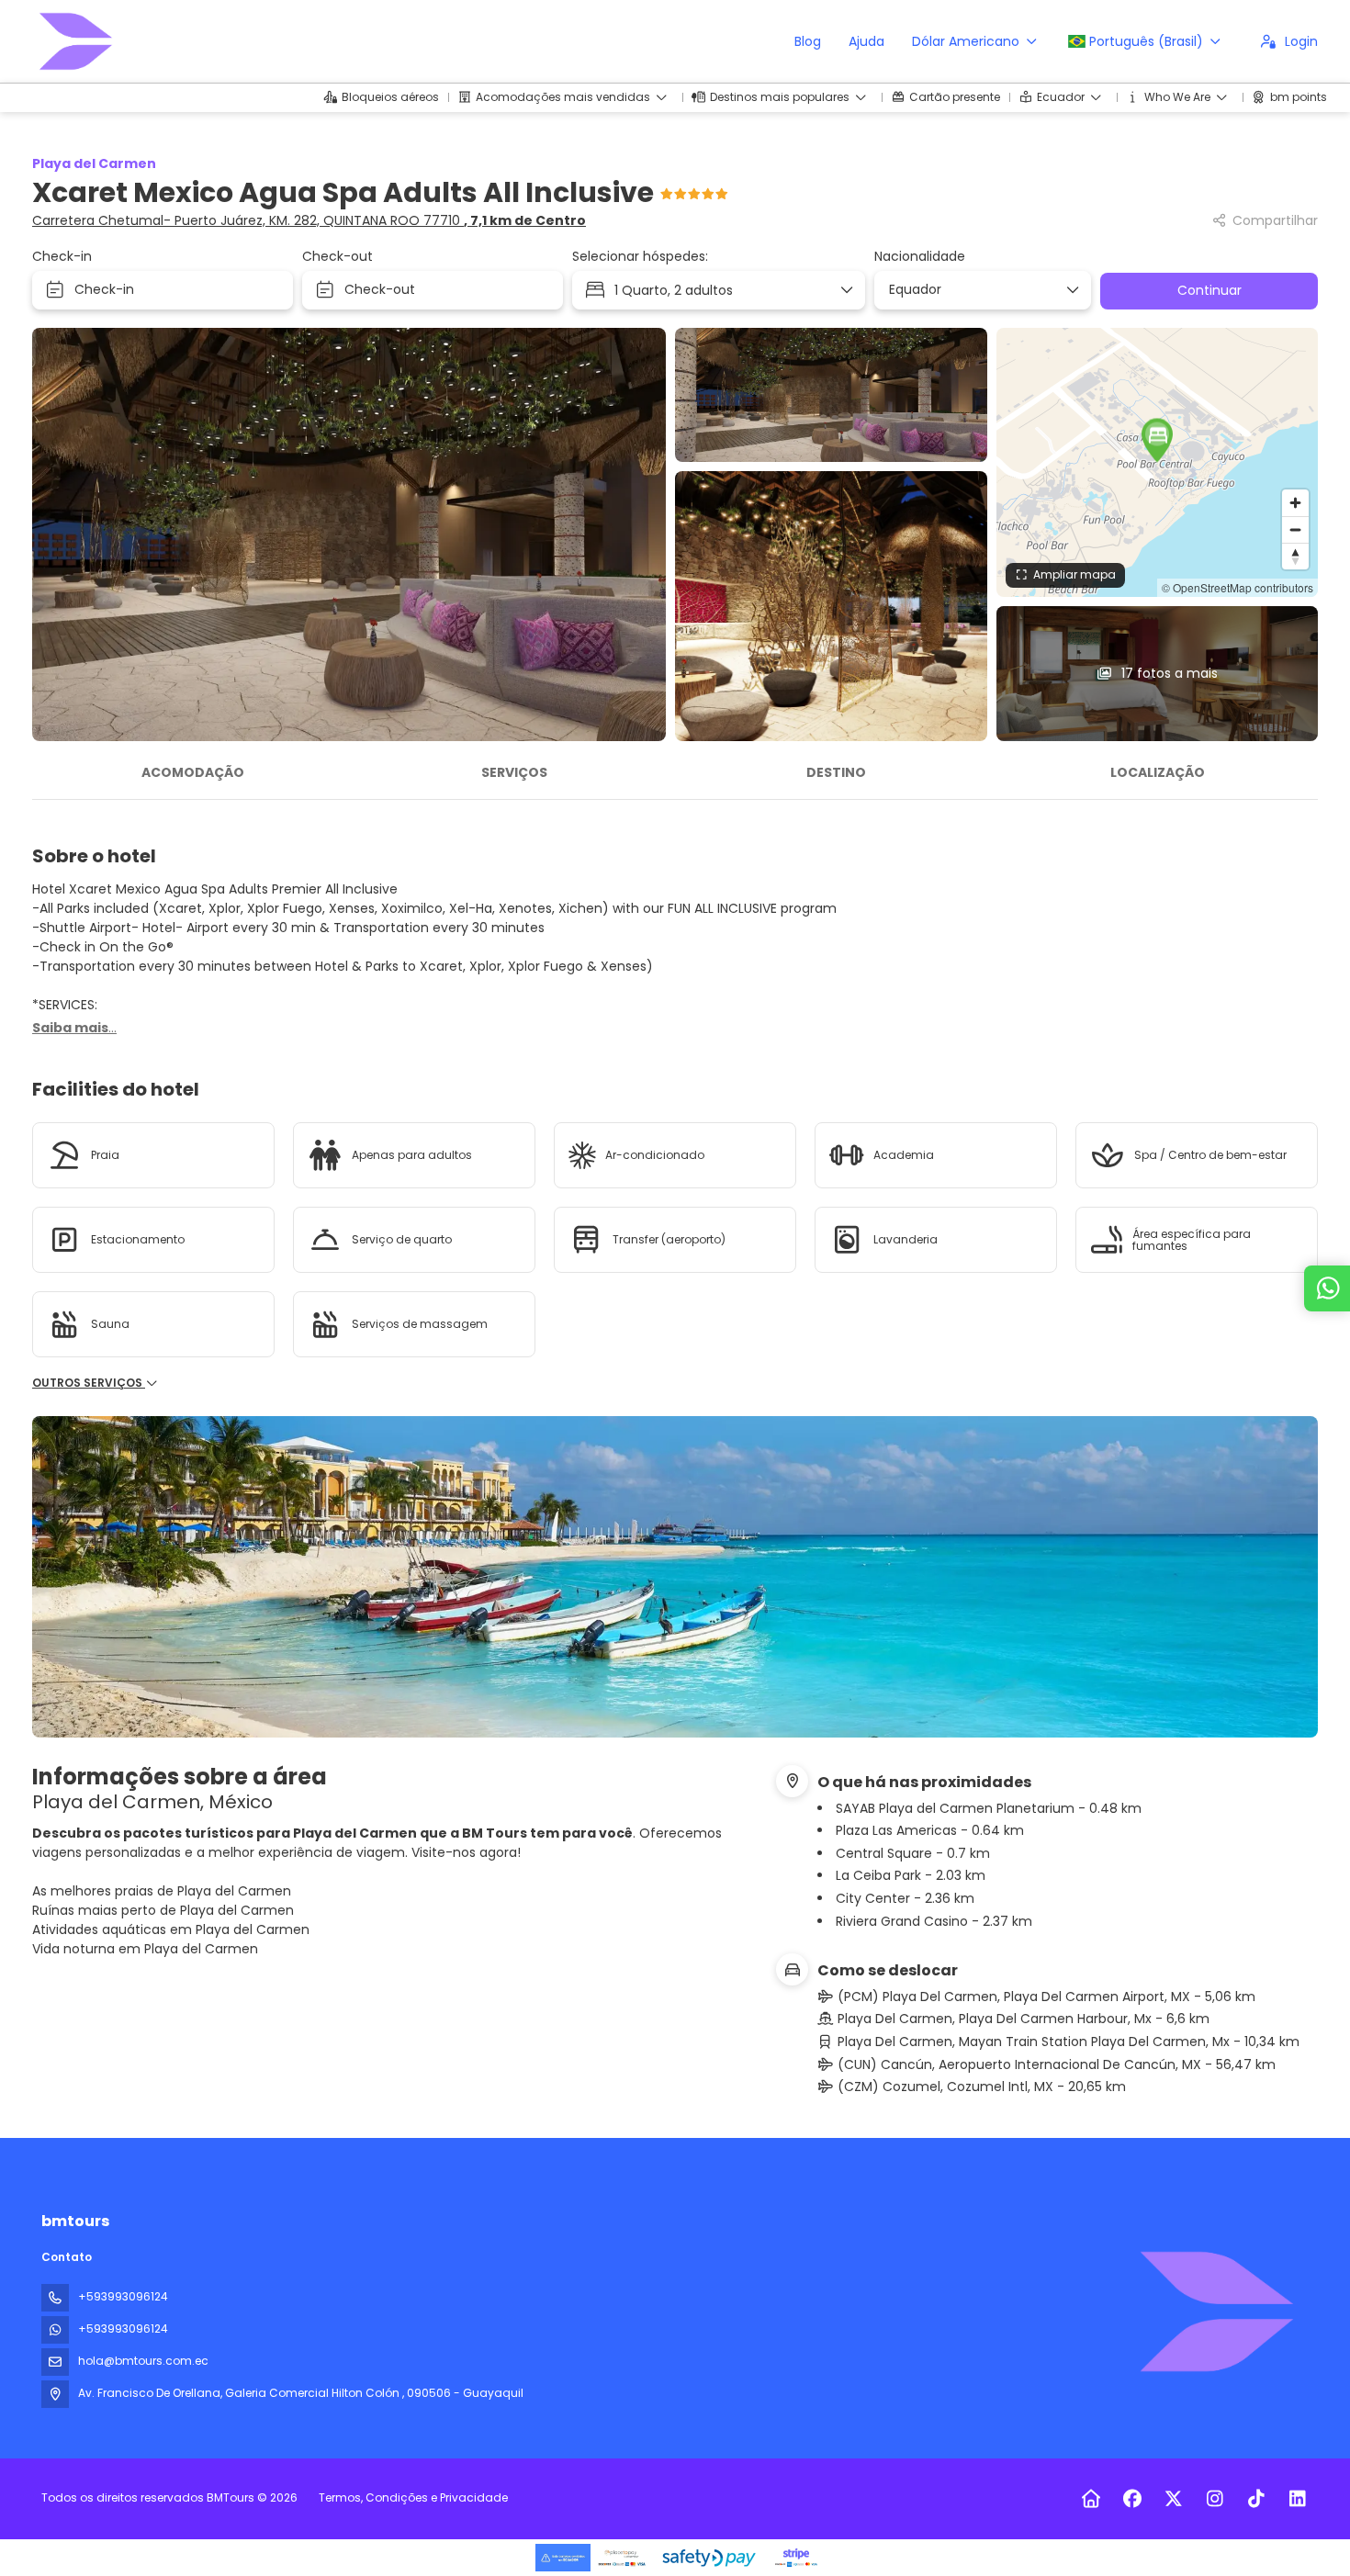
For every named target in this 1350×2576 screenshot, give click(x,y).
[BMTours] (1215, 2312)
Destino (836, 772)
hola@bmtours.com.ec (143, 2361)
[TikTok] (1256, 2499)
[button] (1157, 440)
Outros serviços (89, 1383)
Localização (1158, 772)
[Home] (1091, 2499)
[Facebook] (1132, 2499)
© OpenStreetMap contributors (1237, 587)
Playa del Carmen (94, 163)
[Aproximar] (1295, 503)
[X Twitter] (1173, 2499)
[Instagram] (1215, 2499)
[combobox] (976, 290)
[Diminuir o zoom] (1295, 529)
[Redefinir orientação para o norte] (1295, 556)
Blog (808, 41)
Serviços (514, 772)
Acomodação (193, 772)
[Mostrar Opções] (1072, 290)
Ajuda (866, 41)
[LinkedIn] (1297, 2499)
